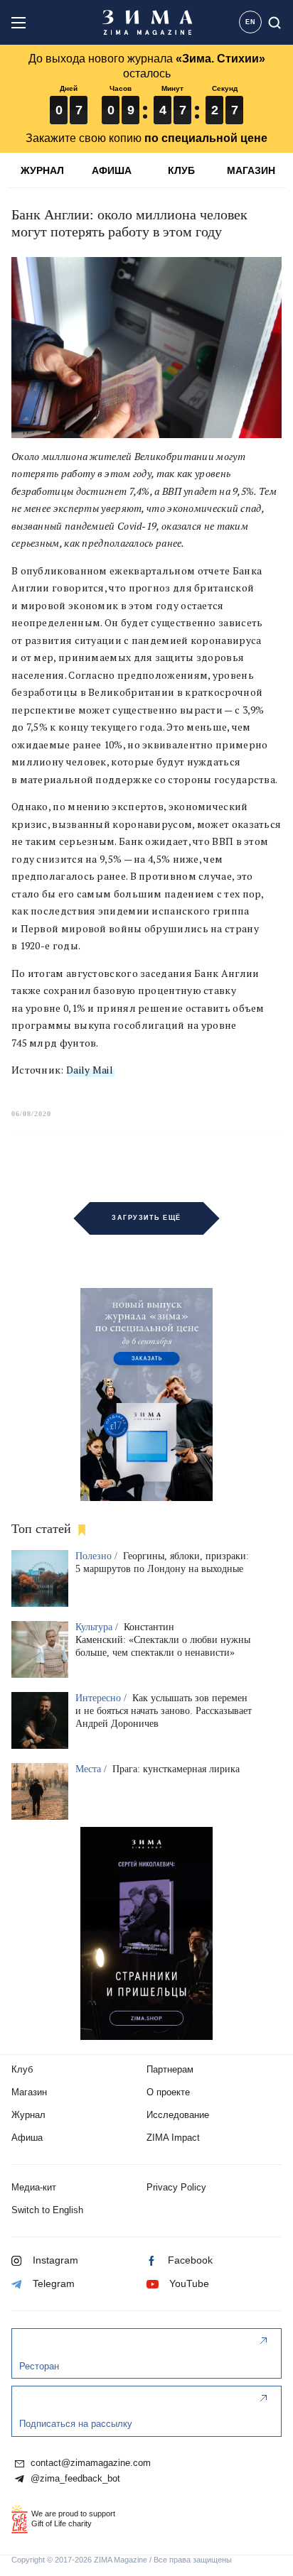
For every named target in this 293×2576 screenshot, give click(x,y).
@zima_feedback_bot (74, 2479)
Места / (92, 1769)
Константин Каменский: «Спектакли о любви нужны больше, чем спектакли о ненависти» (163, 1640)
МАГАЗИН (251, 170)
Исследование (178, 2115)
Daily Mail (90, 1070)
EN (251, 22)
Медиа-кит (34, 2187)
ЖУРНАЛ (42, 170)
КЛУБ (181, 170)
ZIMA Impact (173, 2138)
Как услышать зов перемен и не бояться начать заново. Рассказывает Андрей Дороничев (164, 1711)
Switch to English (47, 2210)
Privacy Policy (176, 2187)
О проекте (168, 2092)
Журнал (28, 2115)
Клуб (22, 2069)
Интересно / (102, 1698)
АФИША (112, 170)
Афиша (27, 2138)
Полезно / (98, 1556)
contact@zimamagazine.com (89, 2463)
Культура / (98, 1627)
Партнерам (170, 2069)
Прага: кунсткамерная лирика (176, 1769)
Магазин (29, 2092)
